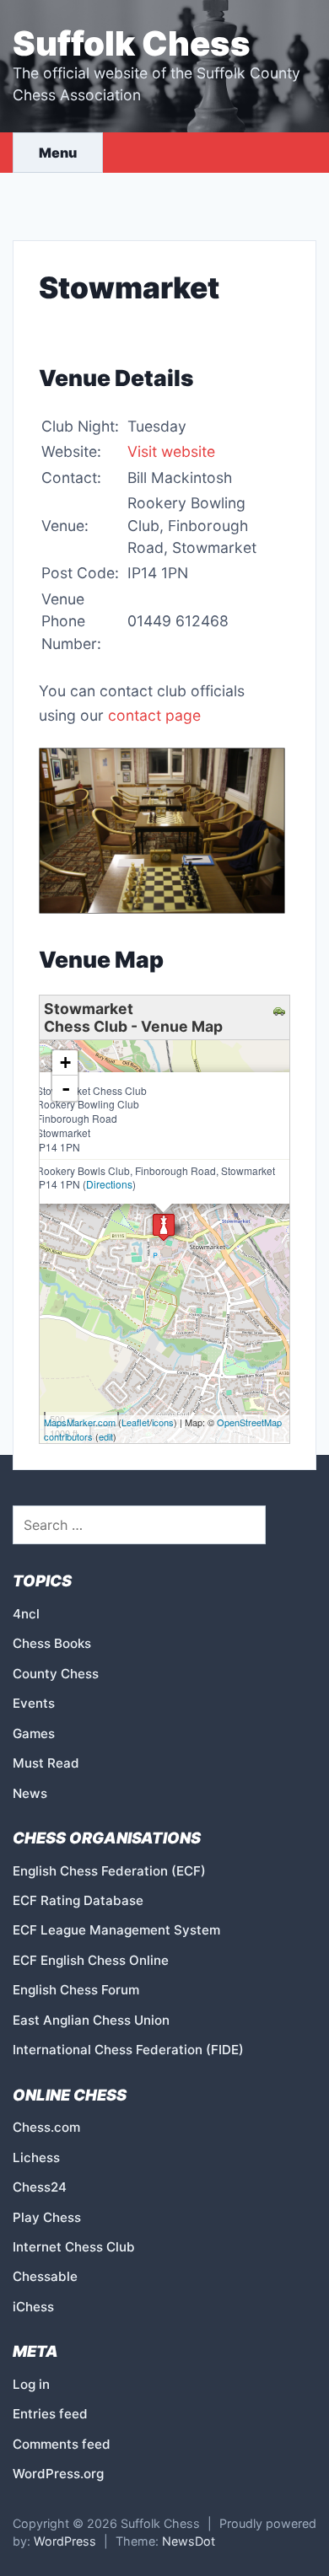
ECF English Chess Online (91, 1960)
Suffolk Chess (132, 43)
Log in (31, 2384)
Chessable (45, 2276)
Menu (58, 153)
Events (34, 1703)
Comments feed (62, 2444)
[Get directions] (281, 1009)
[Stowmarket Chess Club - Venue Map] (164, 1227)
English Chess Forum (76, 1990)
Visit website (171, 451)
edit (106, 1436)
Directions (109, 1184)
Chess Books (52, 1643)
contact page (154, 715)
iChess (33, 2307)
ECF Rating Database (78, 1900)
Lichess (36, 2157)
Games (34, 1733)
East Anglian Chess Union (91, 2020)
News (30, 1793)
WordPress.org (58, 2474)
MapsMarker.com (80, 1422)
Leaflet (135, 1422)
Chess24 (40, 2187)
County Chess (56, 1674)
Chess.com (46, 2127)
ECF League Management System (116, 1930)
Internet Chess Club (74, 2247)
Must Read (46, 1763)
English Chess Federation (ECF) (109, 1871)
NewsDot (189, 2541)
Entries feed (50, 2414)
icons (163, 1422)
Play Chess (47, 2217)
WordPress (65, 2541)
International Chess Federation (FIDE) (128, 2050)
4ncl (26, 1614)
